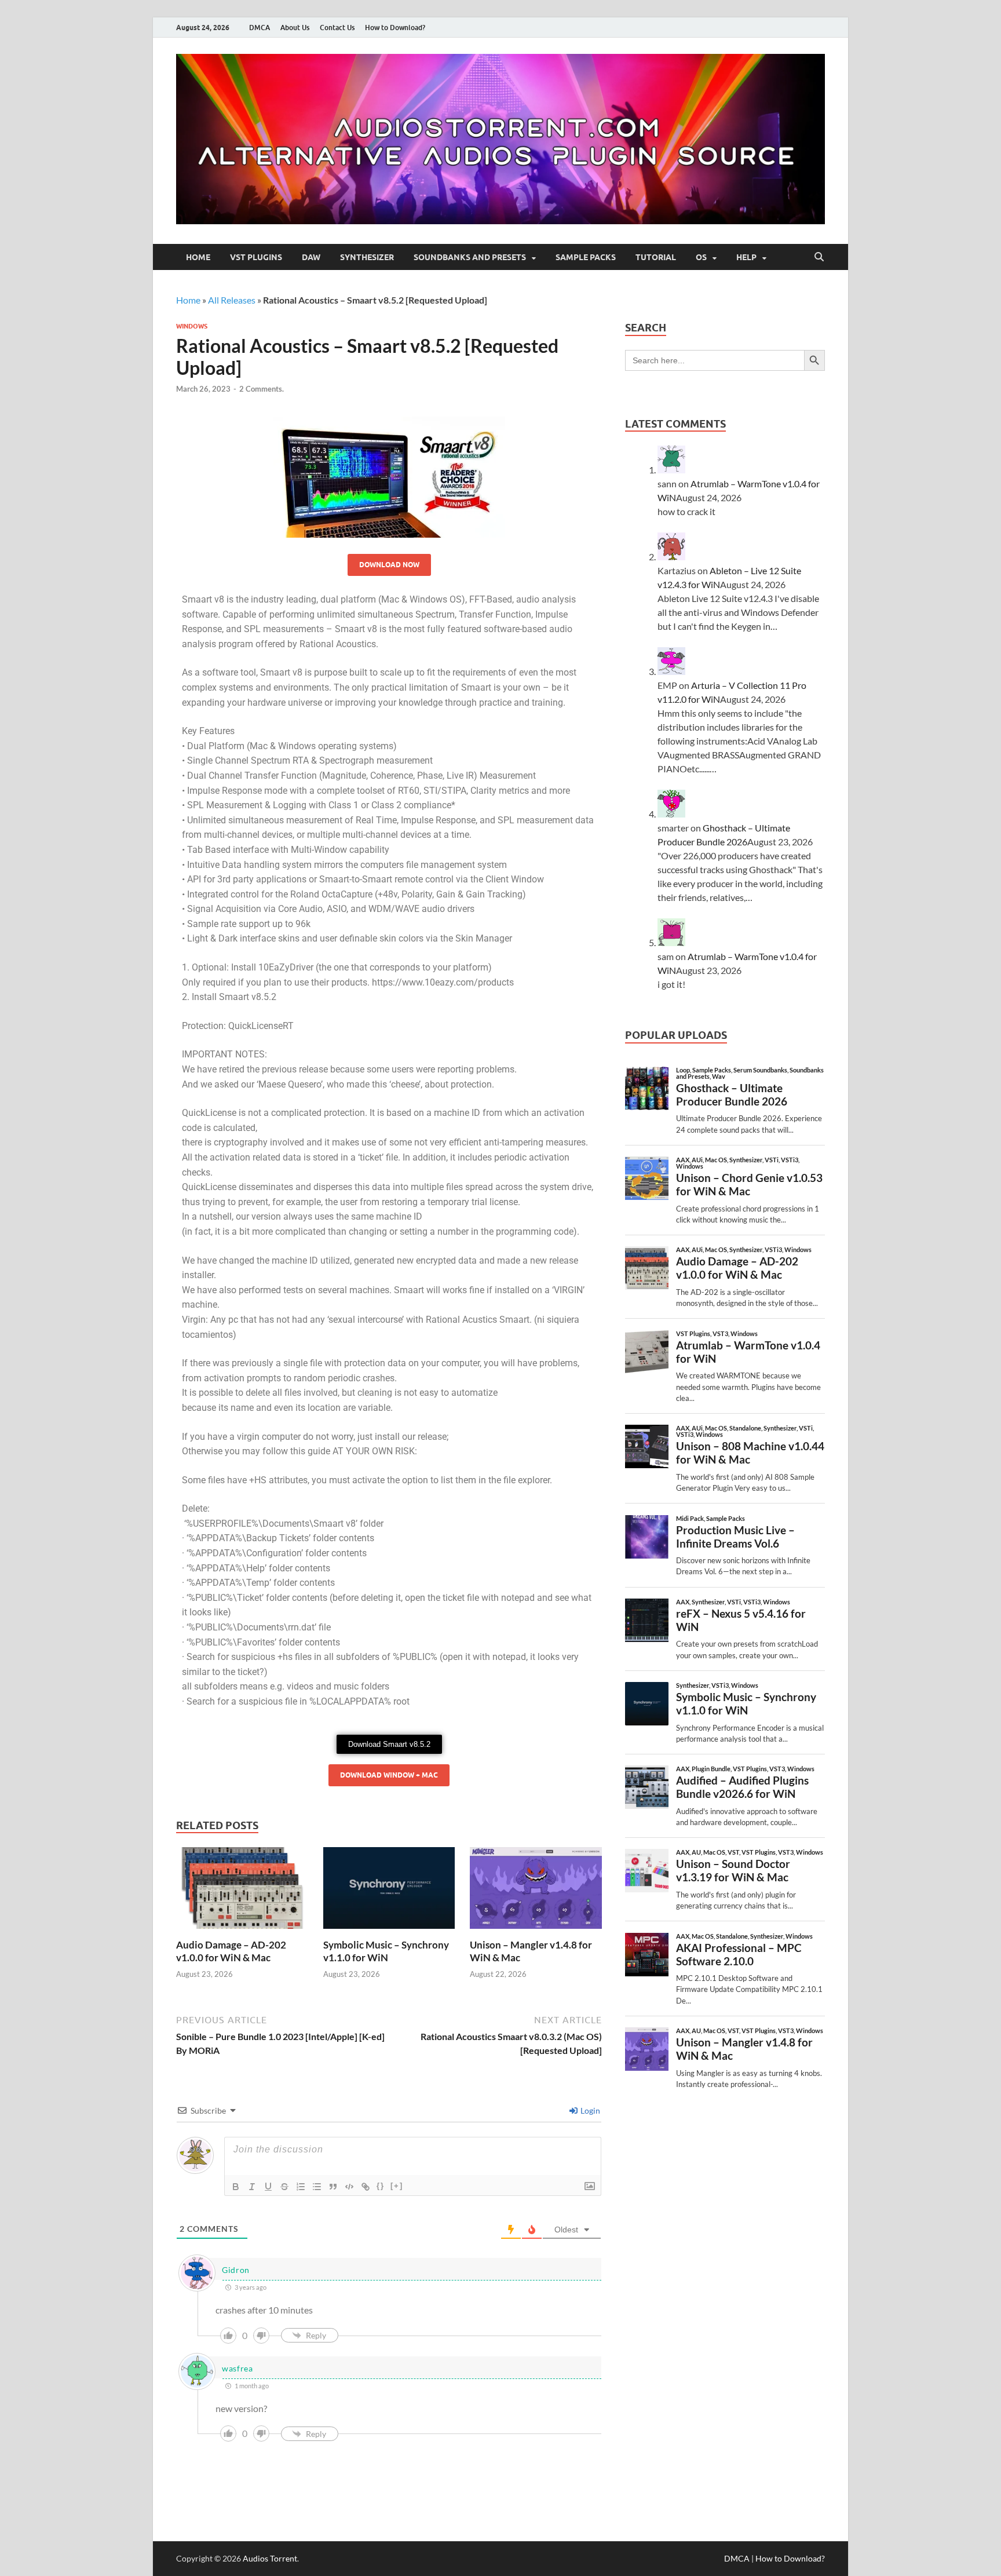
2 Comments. (262, 389)
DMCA (260, 28)
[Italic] (252, 2187)
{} (381, 2186)
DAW (311, 257)
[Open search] (819, 257)
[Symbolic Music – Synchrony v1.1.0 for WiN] (389, 1891)
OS (701, 257)
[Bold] (236, 2187)
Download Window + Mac (389, 1775)
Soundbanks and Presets (470, 257)
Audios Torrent (270, 2558)
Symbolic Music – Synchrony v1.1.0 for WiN (386, 1951)
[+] (397, 2186)
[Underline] (268, 2187)
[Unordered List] (317, 2187)
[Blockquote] (333, 2187)
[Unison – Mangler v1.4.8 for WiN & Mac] (536, 1891)
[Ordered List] (301, 2187)
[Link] (366, 2187)
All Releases (232, 300)
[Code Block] (349, 2187)
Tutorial (656, 257)
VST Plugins (256, 257)
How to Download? (395, 28)
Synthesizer (367, 257)
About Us (295, 28)
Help (746, 257)
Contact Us (337, 28)
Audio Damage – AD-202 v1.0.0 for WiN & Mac (231, 1951)
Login (589, 2110)
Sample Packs (586, 257)
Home (198, 257)
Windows (192, 326)
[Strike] (284, 2187)
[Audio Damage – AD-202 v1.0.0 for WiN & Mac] (242, 1891)
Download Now (389, 565)
